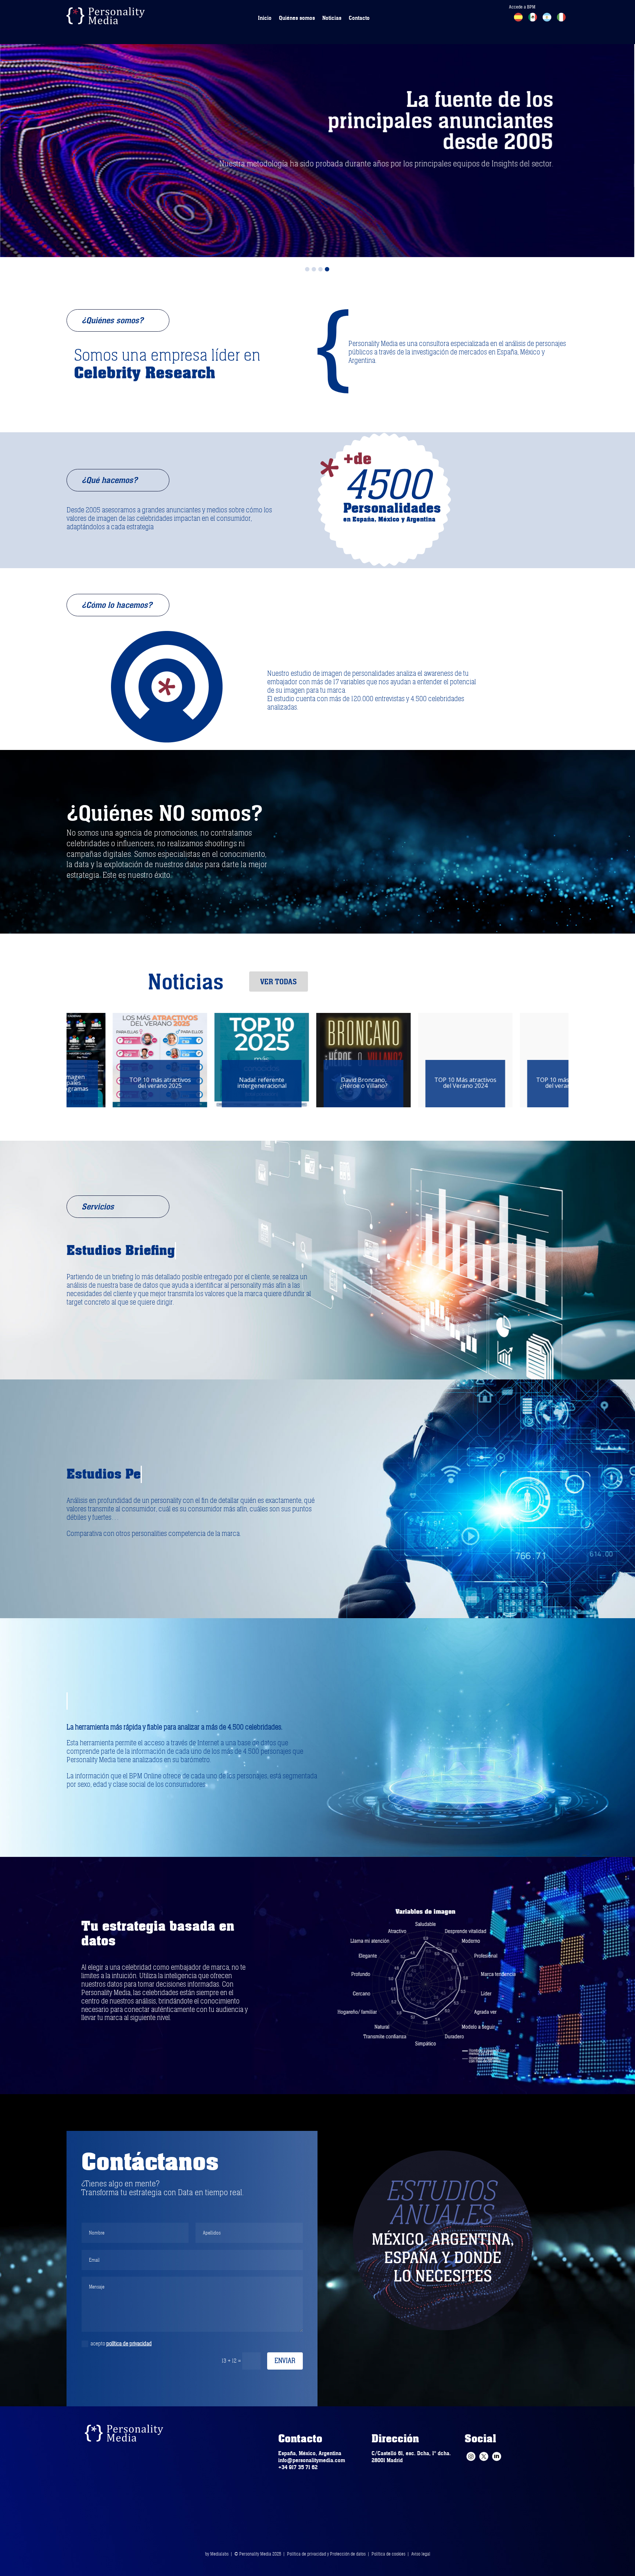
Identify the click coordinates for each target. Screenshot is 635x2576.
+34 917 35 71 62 (298, 2467)
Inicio (265, 18)
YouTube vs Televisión (521, 1083)
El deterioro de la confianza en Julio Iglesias (419, 1083)
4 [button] (327, 269)
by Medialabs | (220, 2554)
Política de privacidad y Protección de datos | (329, 2554)
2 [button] (314, 269)
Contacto (359, 18)
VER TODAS (279, 982)
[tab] (307, 267)
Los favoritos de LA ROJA (216, 1083)
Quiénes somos (297, 18)
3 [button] (320, 269)
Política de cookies (388, 2554)
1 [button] (307, 269)
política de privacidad (129, 2344)
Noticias (332, 18)
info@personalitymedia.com (312, 2460)
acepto (121, 2344)
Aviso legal (421, 2554)
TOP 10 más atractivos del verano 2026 (114, 1083)
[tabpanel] (317, 129)
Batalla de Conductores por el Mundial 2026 (317, 1083)
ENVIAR (285, 2361)
